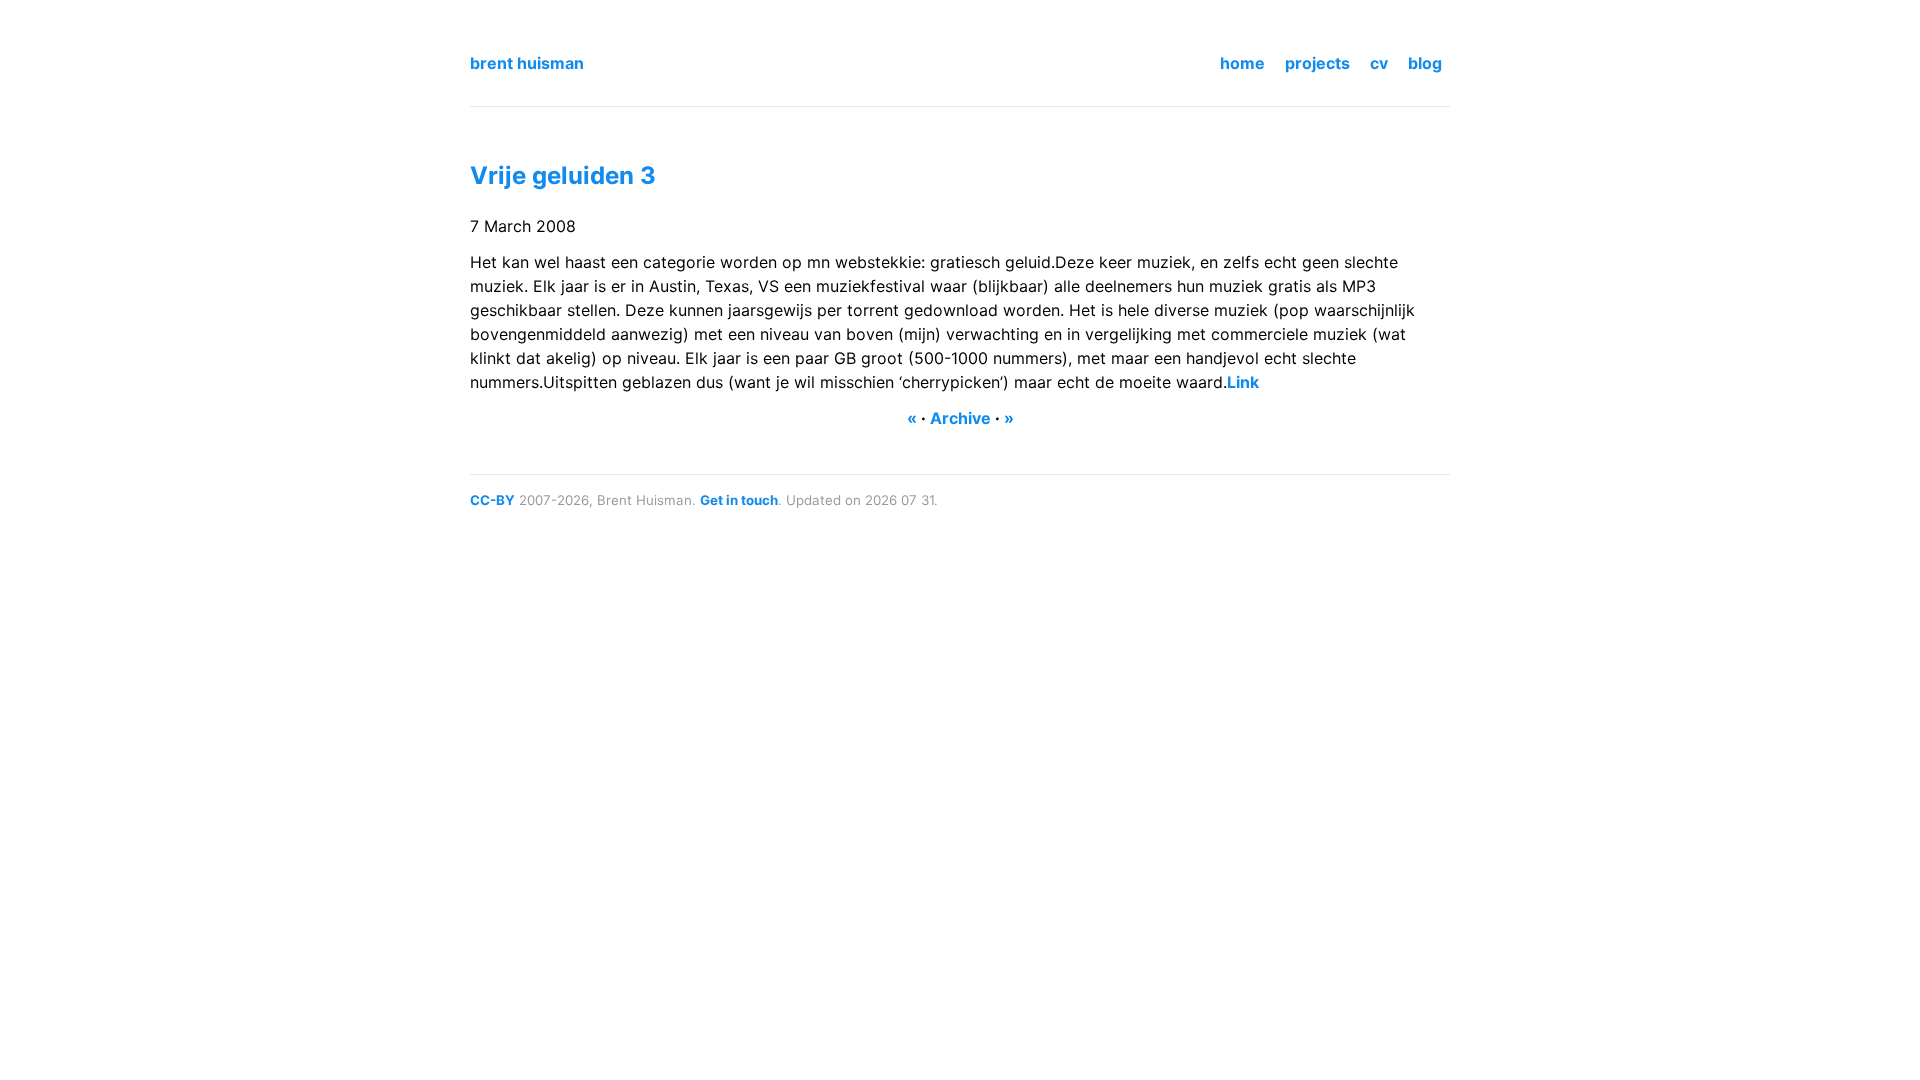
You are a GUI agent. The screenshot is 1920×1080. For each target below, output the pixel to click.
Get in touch (739, 500)
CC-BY (492, 500)
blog (1425, 63)
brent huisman (527, 63)
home (1242, 63)
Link (1243, 382)
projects (1317, 63)
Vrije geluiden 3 (563, 175)
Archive (960, 418)
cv (1379, 63)
